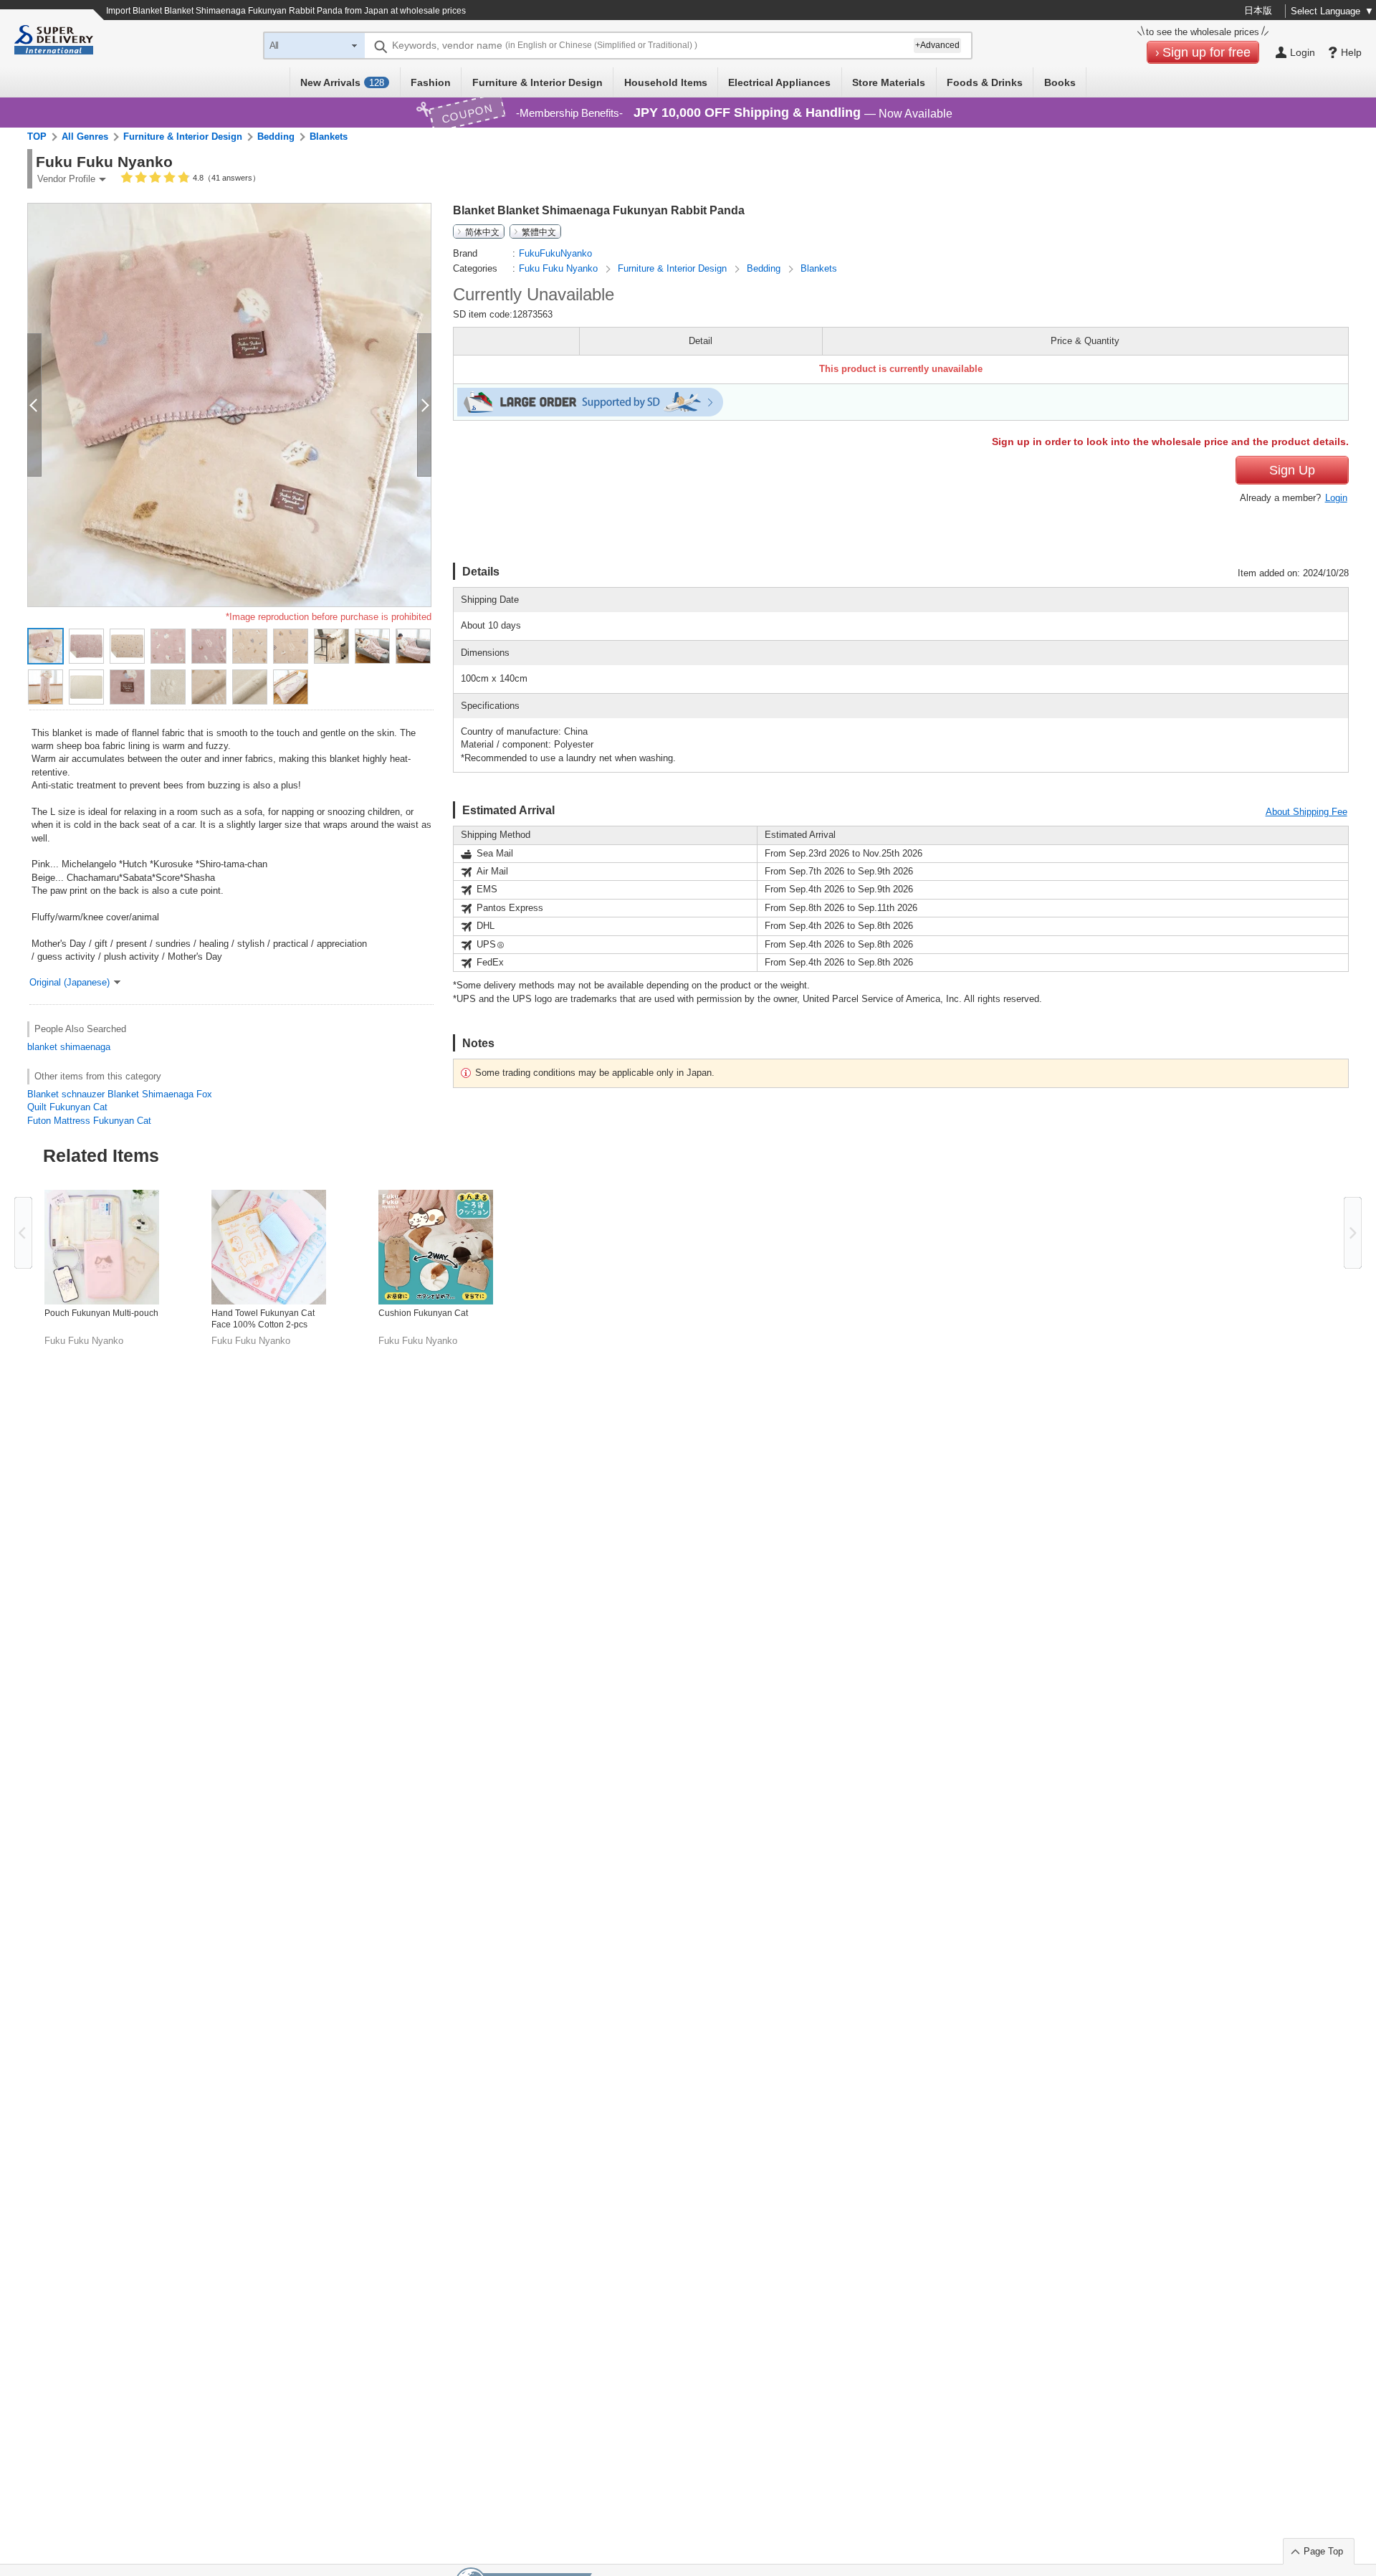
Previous (23, 1233)
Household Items (666, 82)
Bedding (276, 137)
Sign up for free (1207, 52)
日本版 (1258, 10)
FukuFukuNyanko (555, 253)
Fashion (431, 82)
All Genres (85, 137)
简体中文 (482, 232)
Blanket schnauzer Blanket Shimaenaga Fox (120, 1094)
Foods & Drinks (985, 82)
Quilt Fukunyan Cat (67, 1107)
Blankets (329, 137)
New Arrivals (342, 82)
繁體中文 (539, 232)
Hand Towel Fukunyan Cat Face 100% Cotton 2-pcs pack (263, 1319)
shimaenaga (85, 1047)
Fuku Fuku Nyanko (560, 268)
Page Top (1323, 2551)
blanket (42, 1047)
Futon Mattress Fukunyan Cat (89, 1121)
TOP (37, 137)
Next (1353, 1233)
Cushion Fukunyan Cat (423, 1313)
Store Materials (889, 82)
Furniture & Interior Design (537, 82)
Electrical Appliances (779, 82)
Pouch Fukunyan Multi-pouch (101, 1313)
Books (1060, 82)
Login (1336, 498)
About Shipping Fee (1306, 812)
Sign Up (1292, 470)
